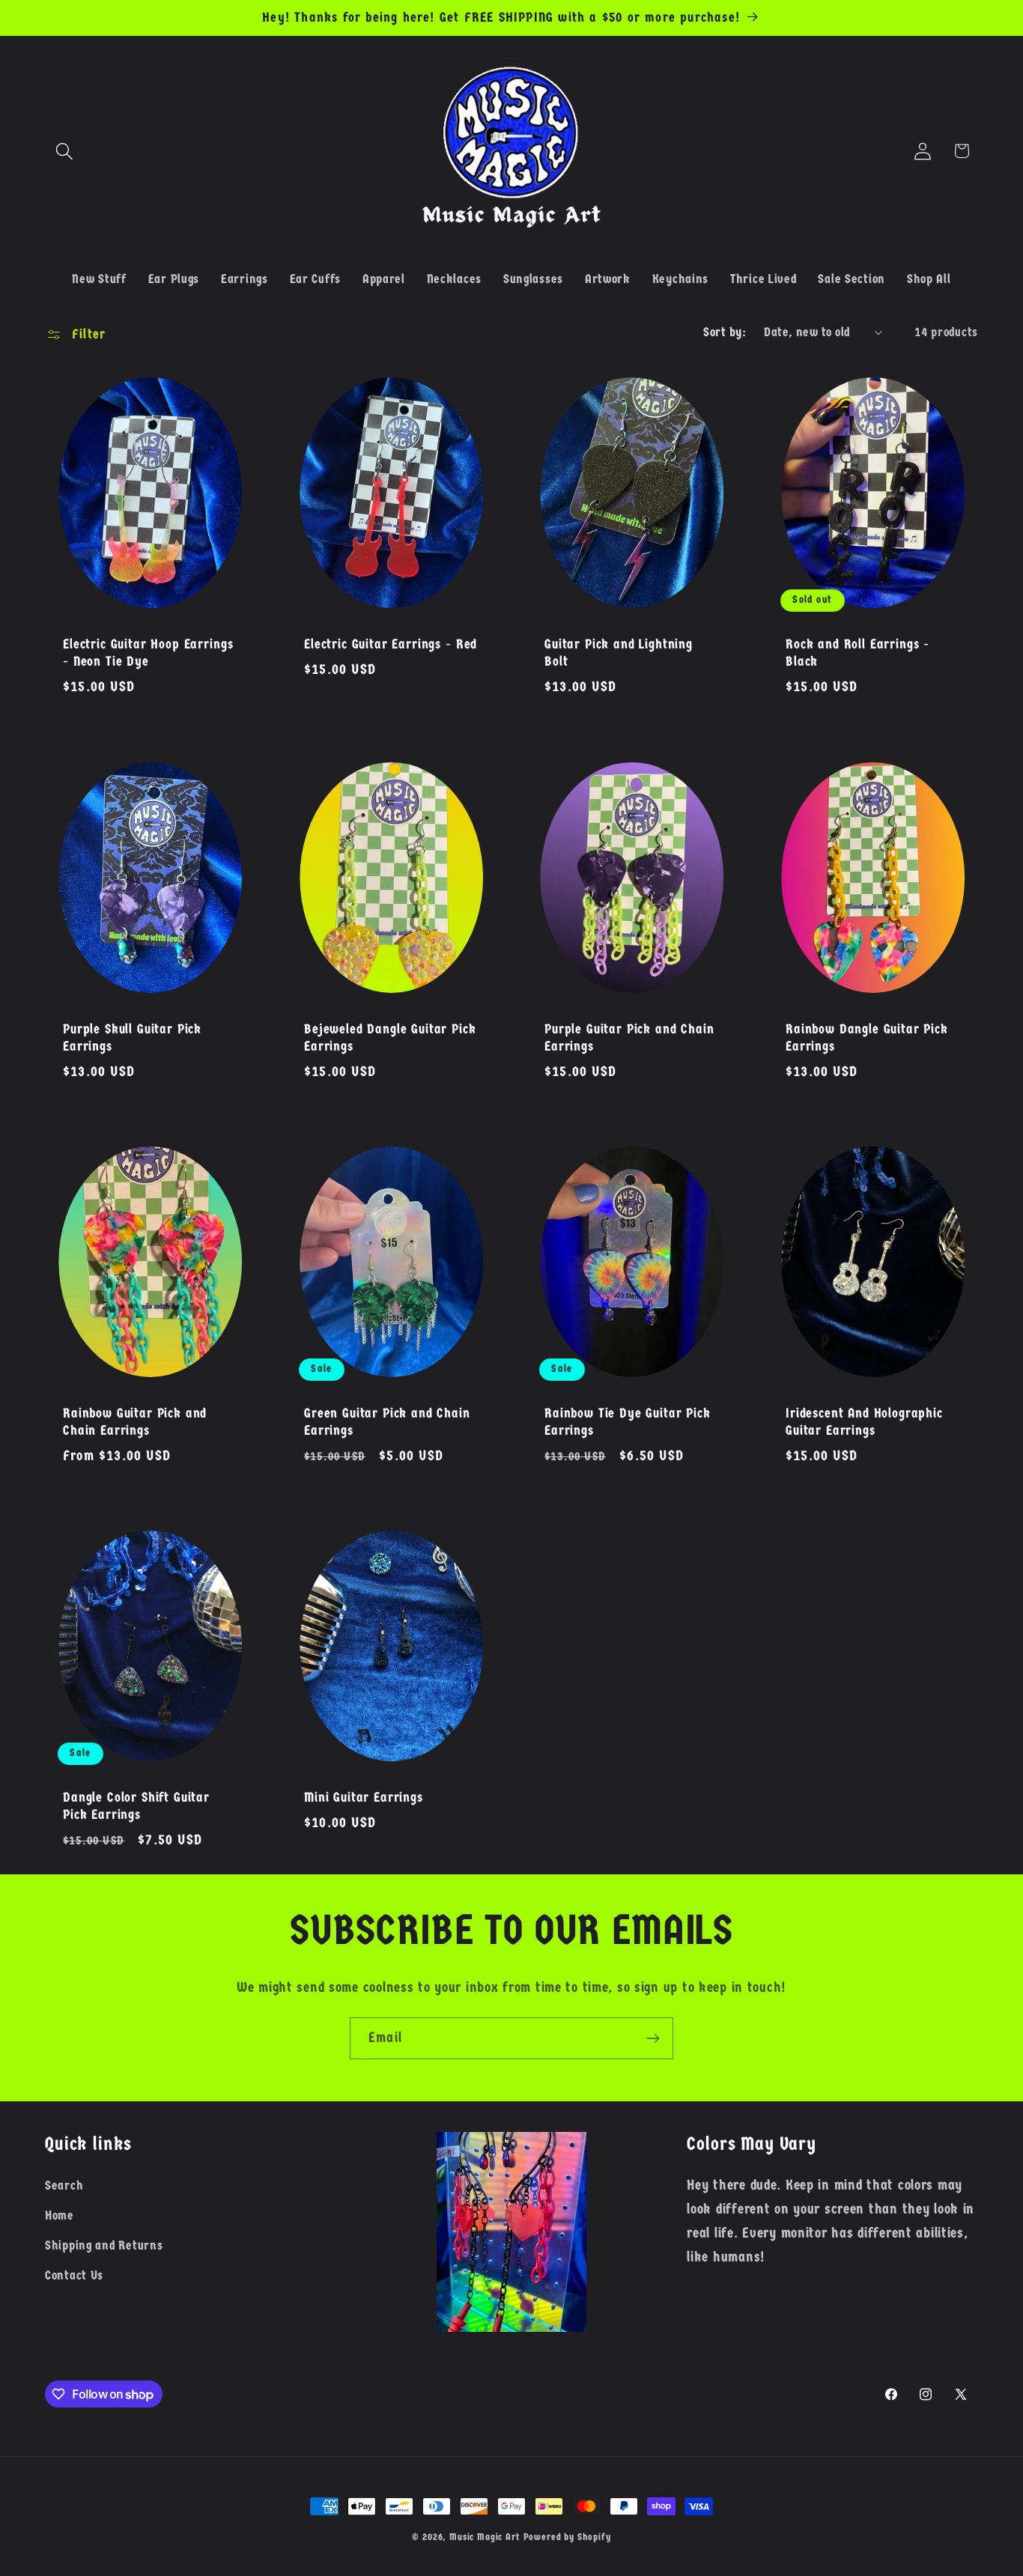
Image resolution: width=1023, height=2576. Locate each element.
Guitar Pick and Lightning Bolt (619, 653)
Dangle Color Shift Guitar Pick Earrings (136, 1807)
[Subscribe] (653, 2038)
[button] (65, 151)
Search (64, 2186)
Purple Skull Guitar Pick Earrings (132, 1038)
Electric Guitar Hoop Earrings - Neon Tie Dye (148, 653)
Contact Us (74, 2275)
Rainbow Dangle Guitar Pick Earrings (867, 1038)
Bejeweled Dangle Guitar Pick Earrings (390, 1038)
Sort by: (725, 332)
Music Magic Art (485, 2537)
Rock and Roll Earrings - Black (857, 653)
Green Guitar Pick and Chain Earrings (387, 1422)
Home (60, 2215)
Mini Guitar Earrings (364, 1798)
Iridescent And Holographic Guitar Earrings (864, 1422)
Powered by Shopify (567, 2537)
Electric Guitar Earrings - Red (391, 645)
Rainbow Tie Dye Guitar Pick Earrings (628, 1422)
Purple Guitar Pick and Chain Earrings (629, 1038)
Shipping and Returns (104, 2245)
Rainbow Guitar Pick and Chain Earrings (135, 1422)
